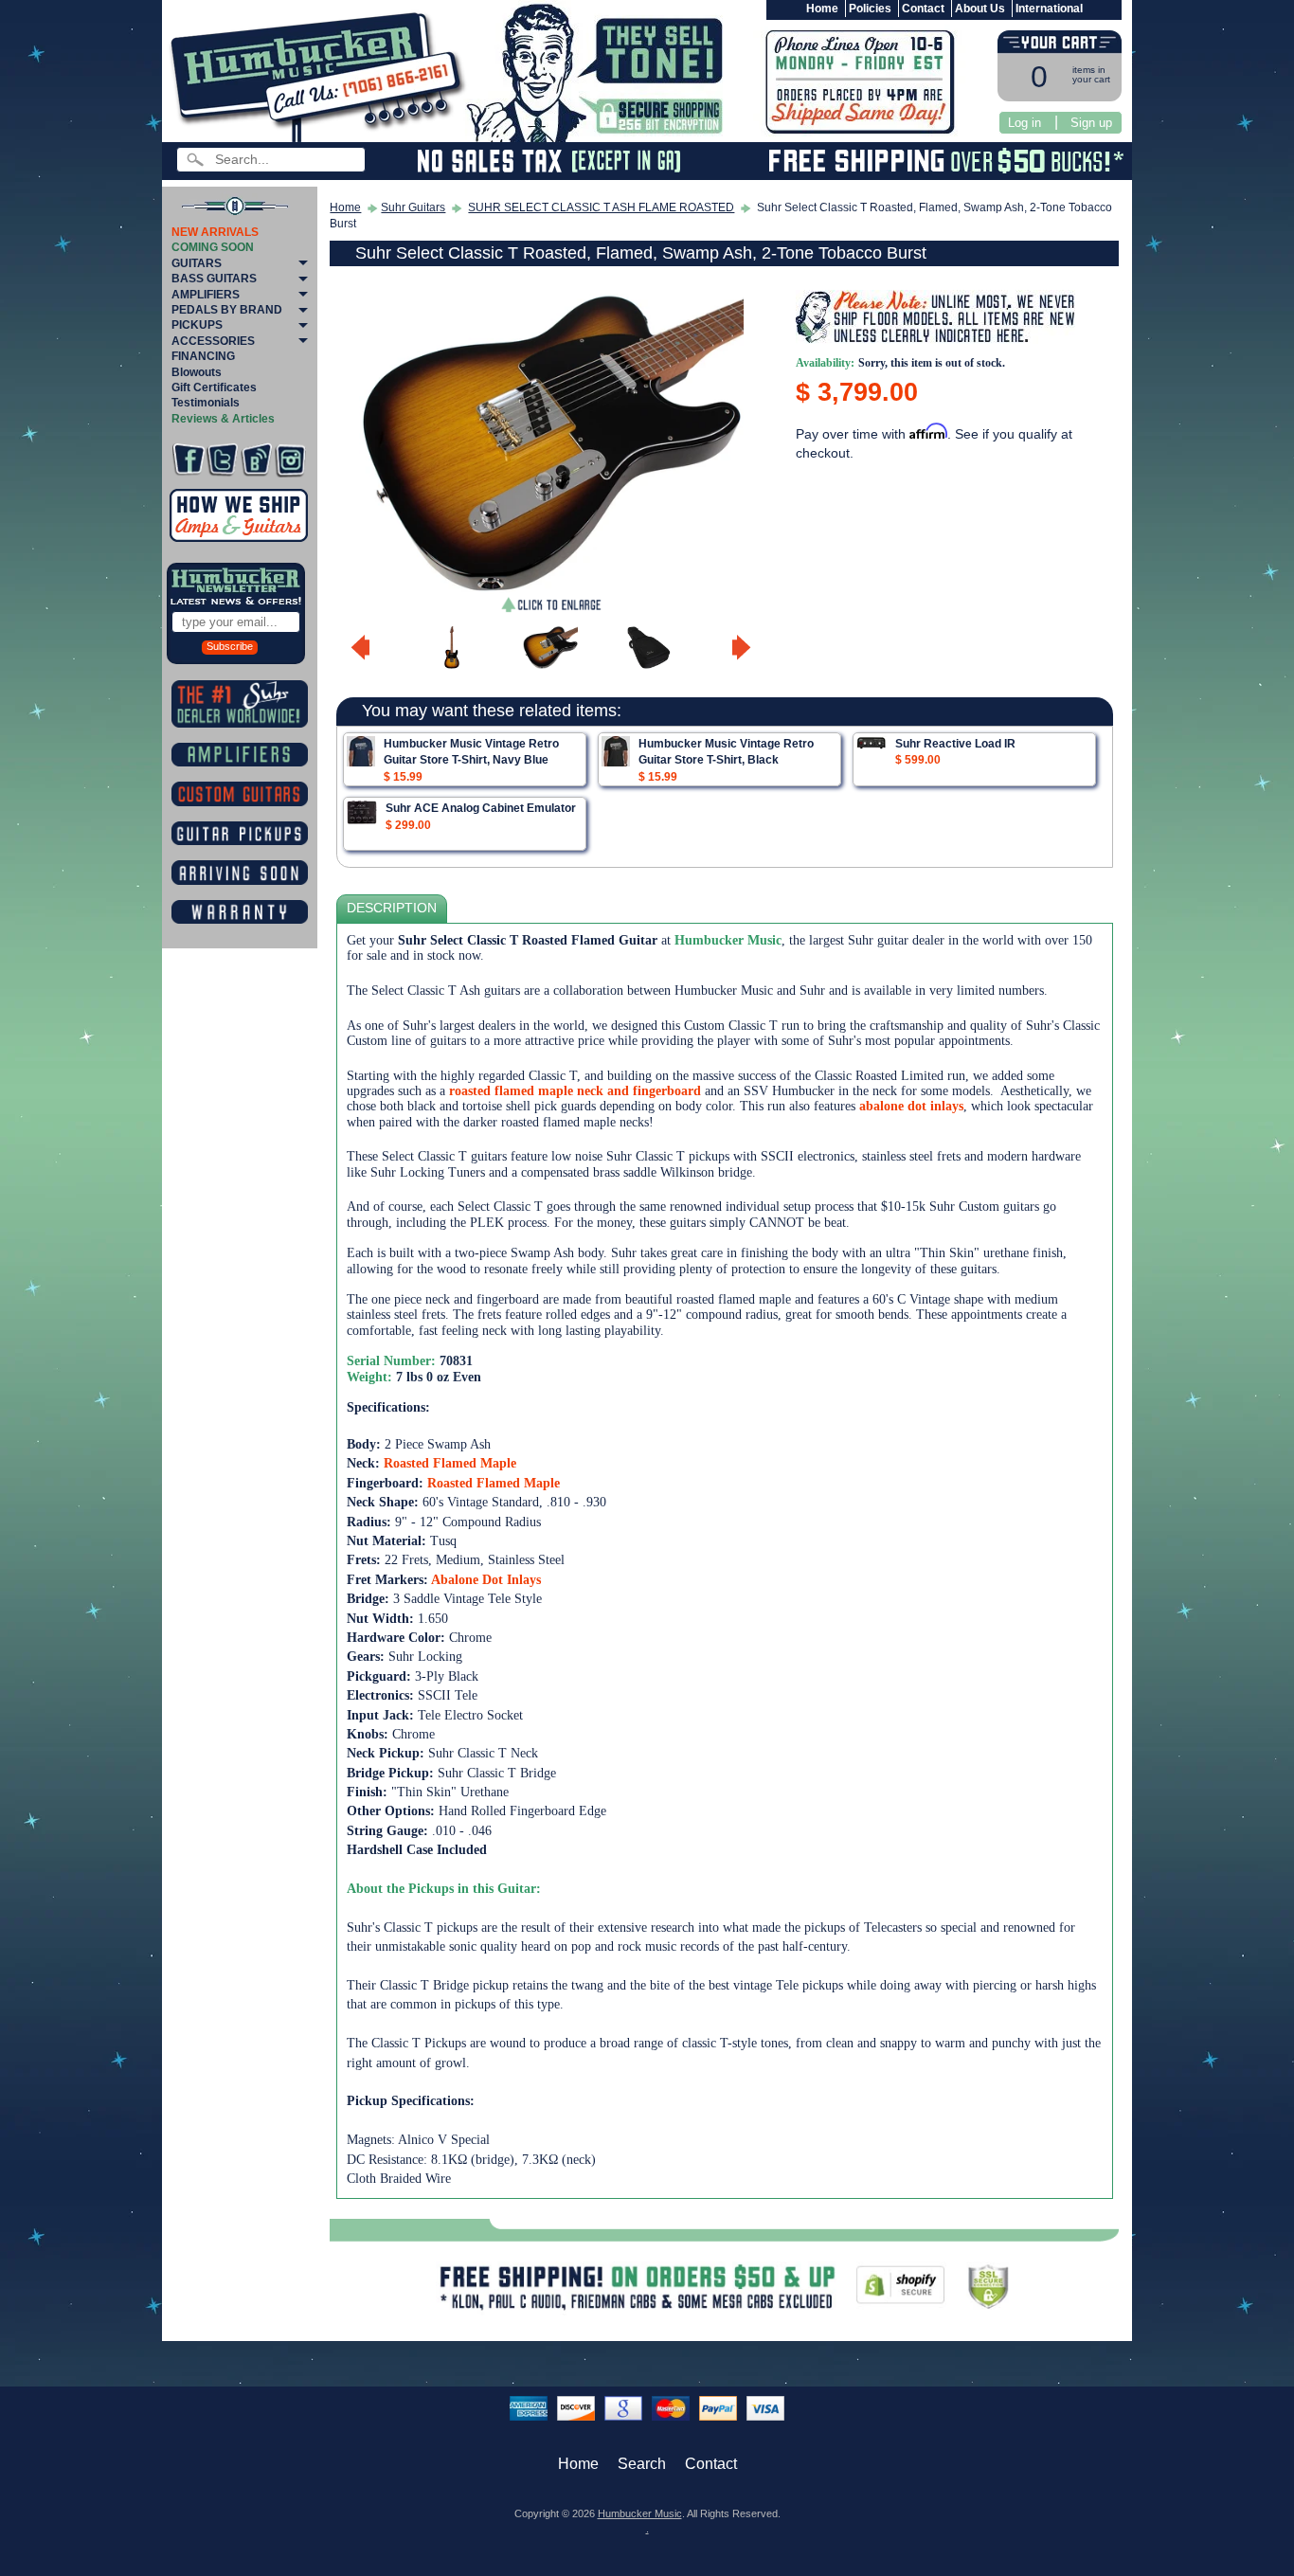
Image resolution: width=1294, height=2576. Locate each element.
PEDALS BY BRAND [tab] (227, 310)
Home (822, 9)
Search (642, 2464)
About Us (980, 9)
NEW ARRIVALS (215, 232)
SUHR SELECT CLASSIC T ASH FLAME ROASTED (601, 207)
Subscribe (230, 646)
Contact (923, 9)
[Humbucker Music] (321, 74)
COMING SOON (213, 247)
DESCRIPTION (392, 908)
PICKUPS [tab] (197, 325)
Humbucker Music (640, 2513)
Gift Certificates (214, 387)
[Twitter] (222, 460)
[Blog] (256, 460)
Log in (1024, 123)
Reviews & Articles (223, 419)
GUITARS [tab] (197, 263)
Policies (870, 9)
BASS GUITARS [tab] (214, 279)
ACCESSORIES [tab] (213, 341)
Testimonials (206, 403)
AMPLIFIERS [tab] (206, 295)
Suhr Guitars (413, 207)
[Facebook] (188, 460)
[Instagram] (290, 460)
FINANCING (203, 356)
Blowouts (197, 372)
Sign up (1091, 123)
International (1049, 9)
